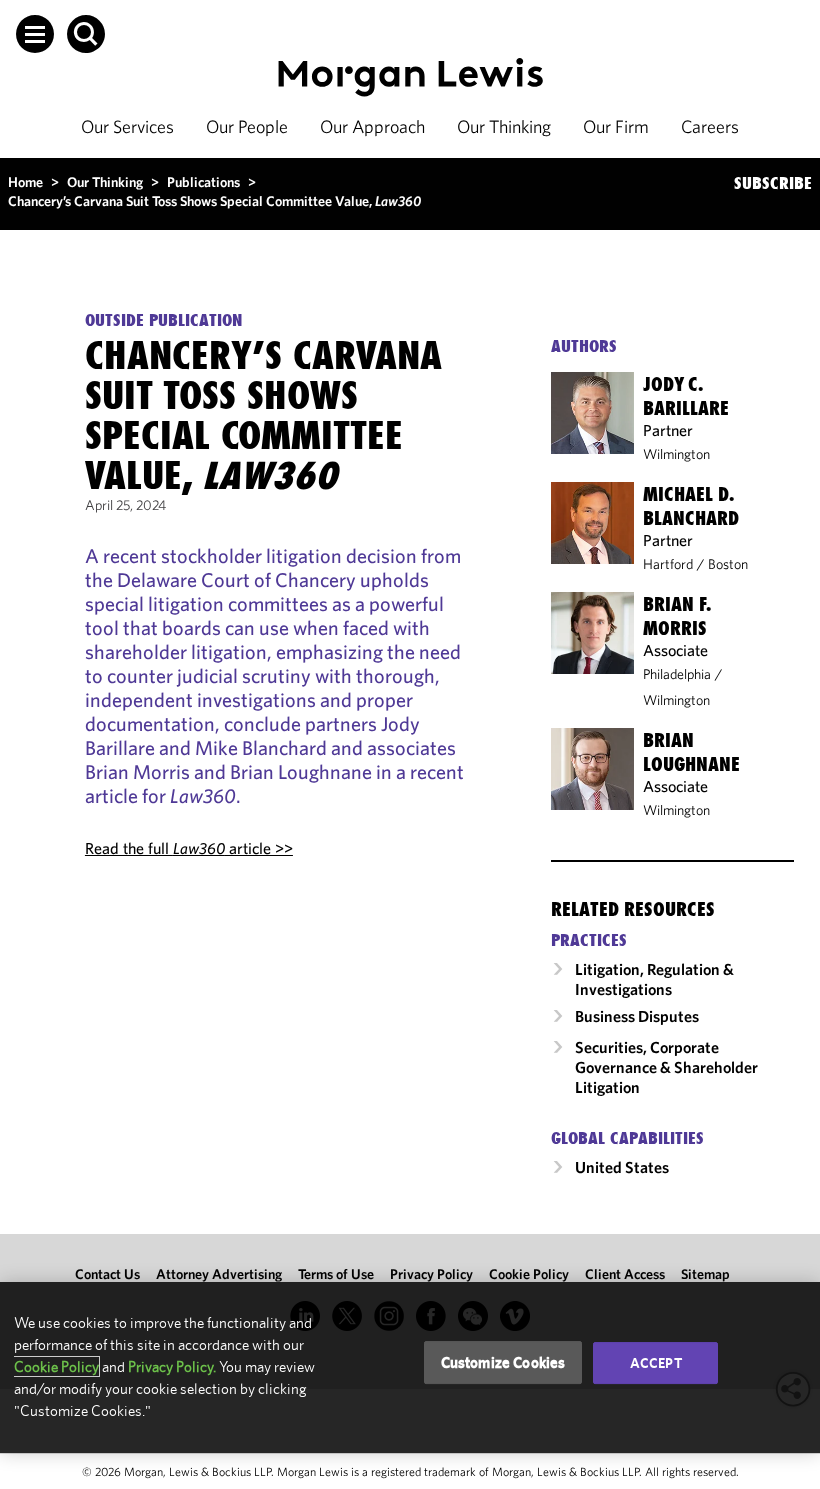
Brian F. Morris (677, 616)
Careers (710, 126)
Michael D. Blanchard (691, 506)
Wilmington (676, 454)
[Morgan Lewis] (410, 77)
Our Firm (616, 126)
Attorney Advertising (219, 1274)
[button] (35, 34)
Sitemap (705, 1274)
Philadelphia (677, 674)
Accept (656, 1363)
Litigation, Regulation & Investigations (654, 979)
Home (25, 182)
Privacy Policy (431, 1274)
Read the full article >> (189, 848)
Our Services (127, 126)
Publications (203, 182)
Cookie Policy (529, 1274)
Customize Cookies (503, 1362)
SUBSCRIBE (773, 183)
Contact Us (107, 1274)
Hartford (668, 564)
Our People (247, 126)
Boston (728, 564)
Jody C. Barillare (686, 396)
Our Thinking (504, 126)
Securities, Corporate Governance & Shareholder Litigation (666, 1067)
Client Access (625, 1274)
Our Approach (372, 126)
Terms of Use (336, 1274)
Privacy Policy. (172, 1366)
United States (622, 1167)
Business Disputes (637, 1016)
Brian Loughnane (691, 752)
